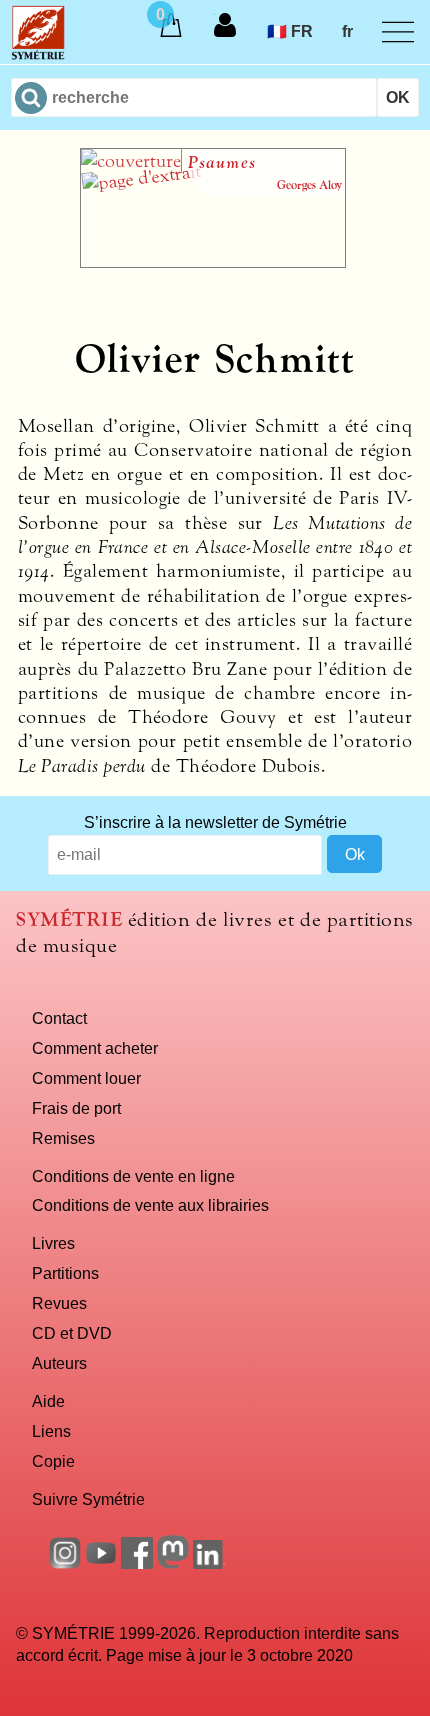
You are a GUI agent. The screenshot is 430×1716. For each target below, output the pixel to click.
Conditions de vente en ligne (133, 1176)
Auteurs (59, 1363)
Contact (59, 1018)
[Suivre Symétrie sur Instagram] (65, 1563)
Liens (51, 1431)
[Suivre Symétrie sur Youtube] (101, 1563)
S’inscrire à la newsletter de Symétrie (215, 822)
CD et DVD (72, 1333)
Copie (53, 1461)
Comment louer (86, 1078)
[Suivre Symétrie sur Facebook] (137, 1563)
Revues (59, 1303)
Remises (63, 1138)
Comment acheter (95, 1048)
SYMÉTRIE (69, 919)
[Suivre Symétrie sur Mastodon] (173, 1563)
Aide (48, 1401)
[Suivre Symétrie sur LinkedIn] (209, 1563)
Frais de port (76, 1108)
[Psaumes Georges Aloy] (213, 262)
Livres (53, 1243)
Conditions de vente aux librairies (150, 1205)
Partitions (65, 1273)
